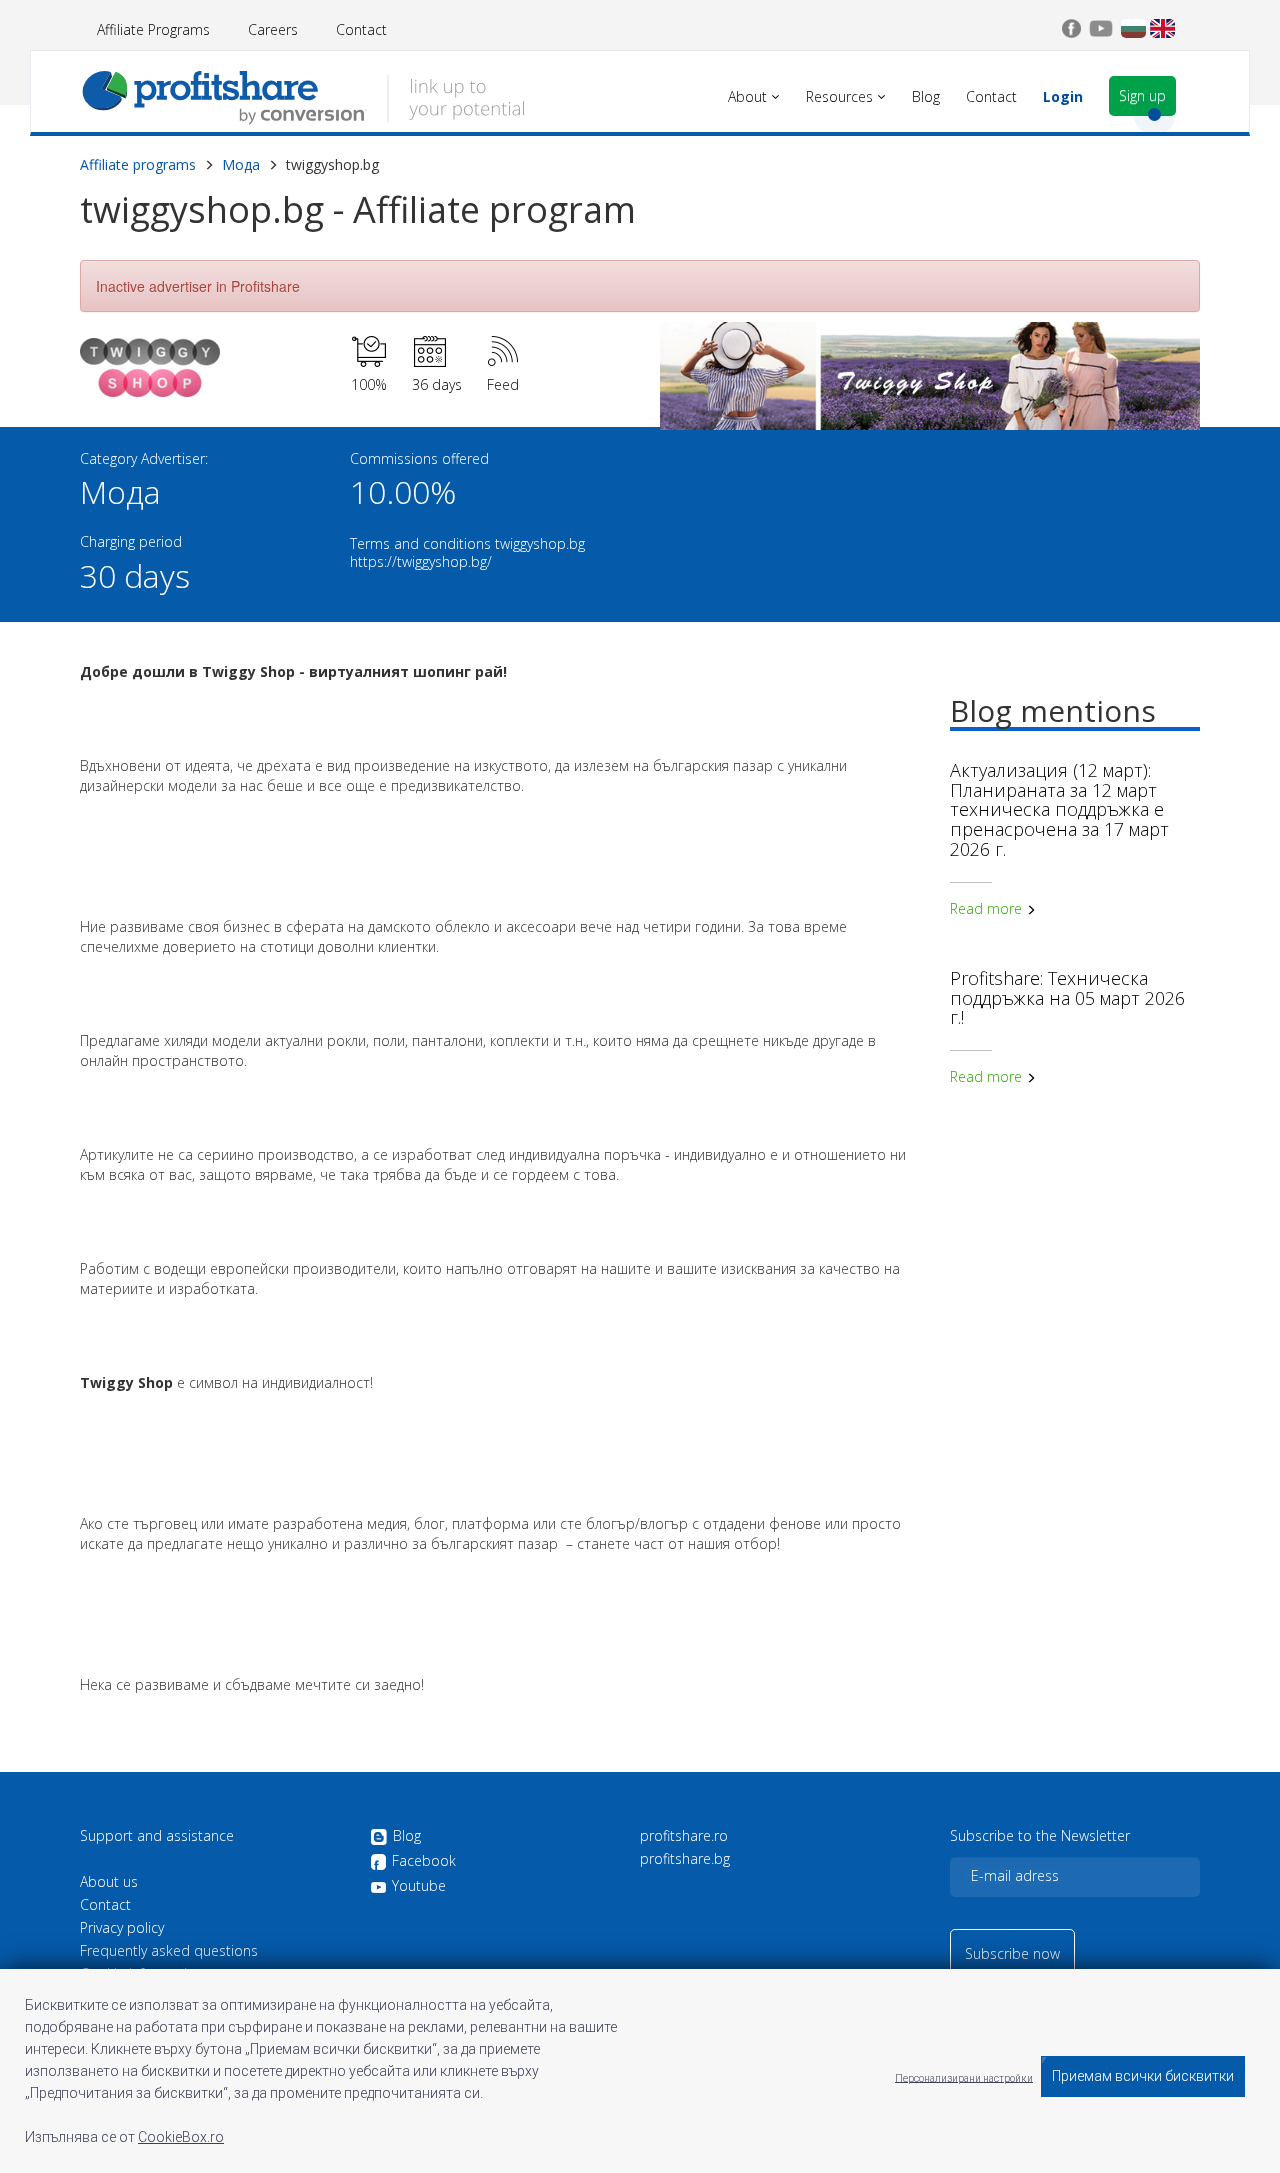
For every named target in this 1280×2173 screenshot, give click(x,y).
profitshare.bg (685, 1859)
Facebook (424, 1861)
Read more (988, 908)
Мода (241, 164)
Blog (407, 1836)
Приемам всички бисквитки (1143, 2076)
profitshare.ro (684, 1836)
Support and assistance (157, 1836)
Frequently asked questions (169, 1951)
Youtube (419, 1886)
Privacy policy (122, 1928)
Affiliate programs (138, 164)
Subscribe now (1012, 1953)
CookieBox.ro (181, 2137)
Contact (361, 29)
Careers (273, 29)
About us (109, 1882)
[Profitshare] (302, 95)
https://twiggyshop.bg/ (421, 561)
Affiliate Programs (153, 29)
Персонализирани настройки (964, 2077)
